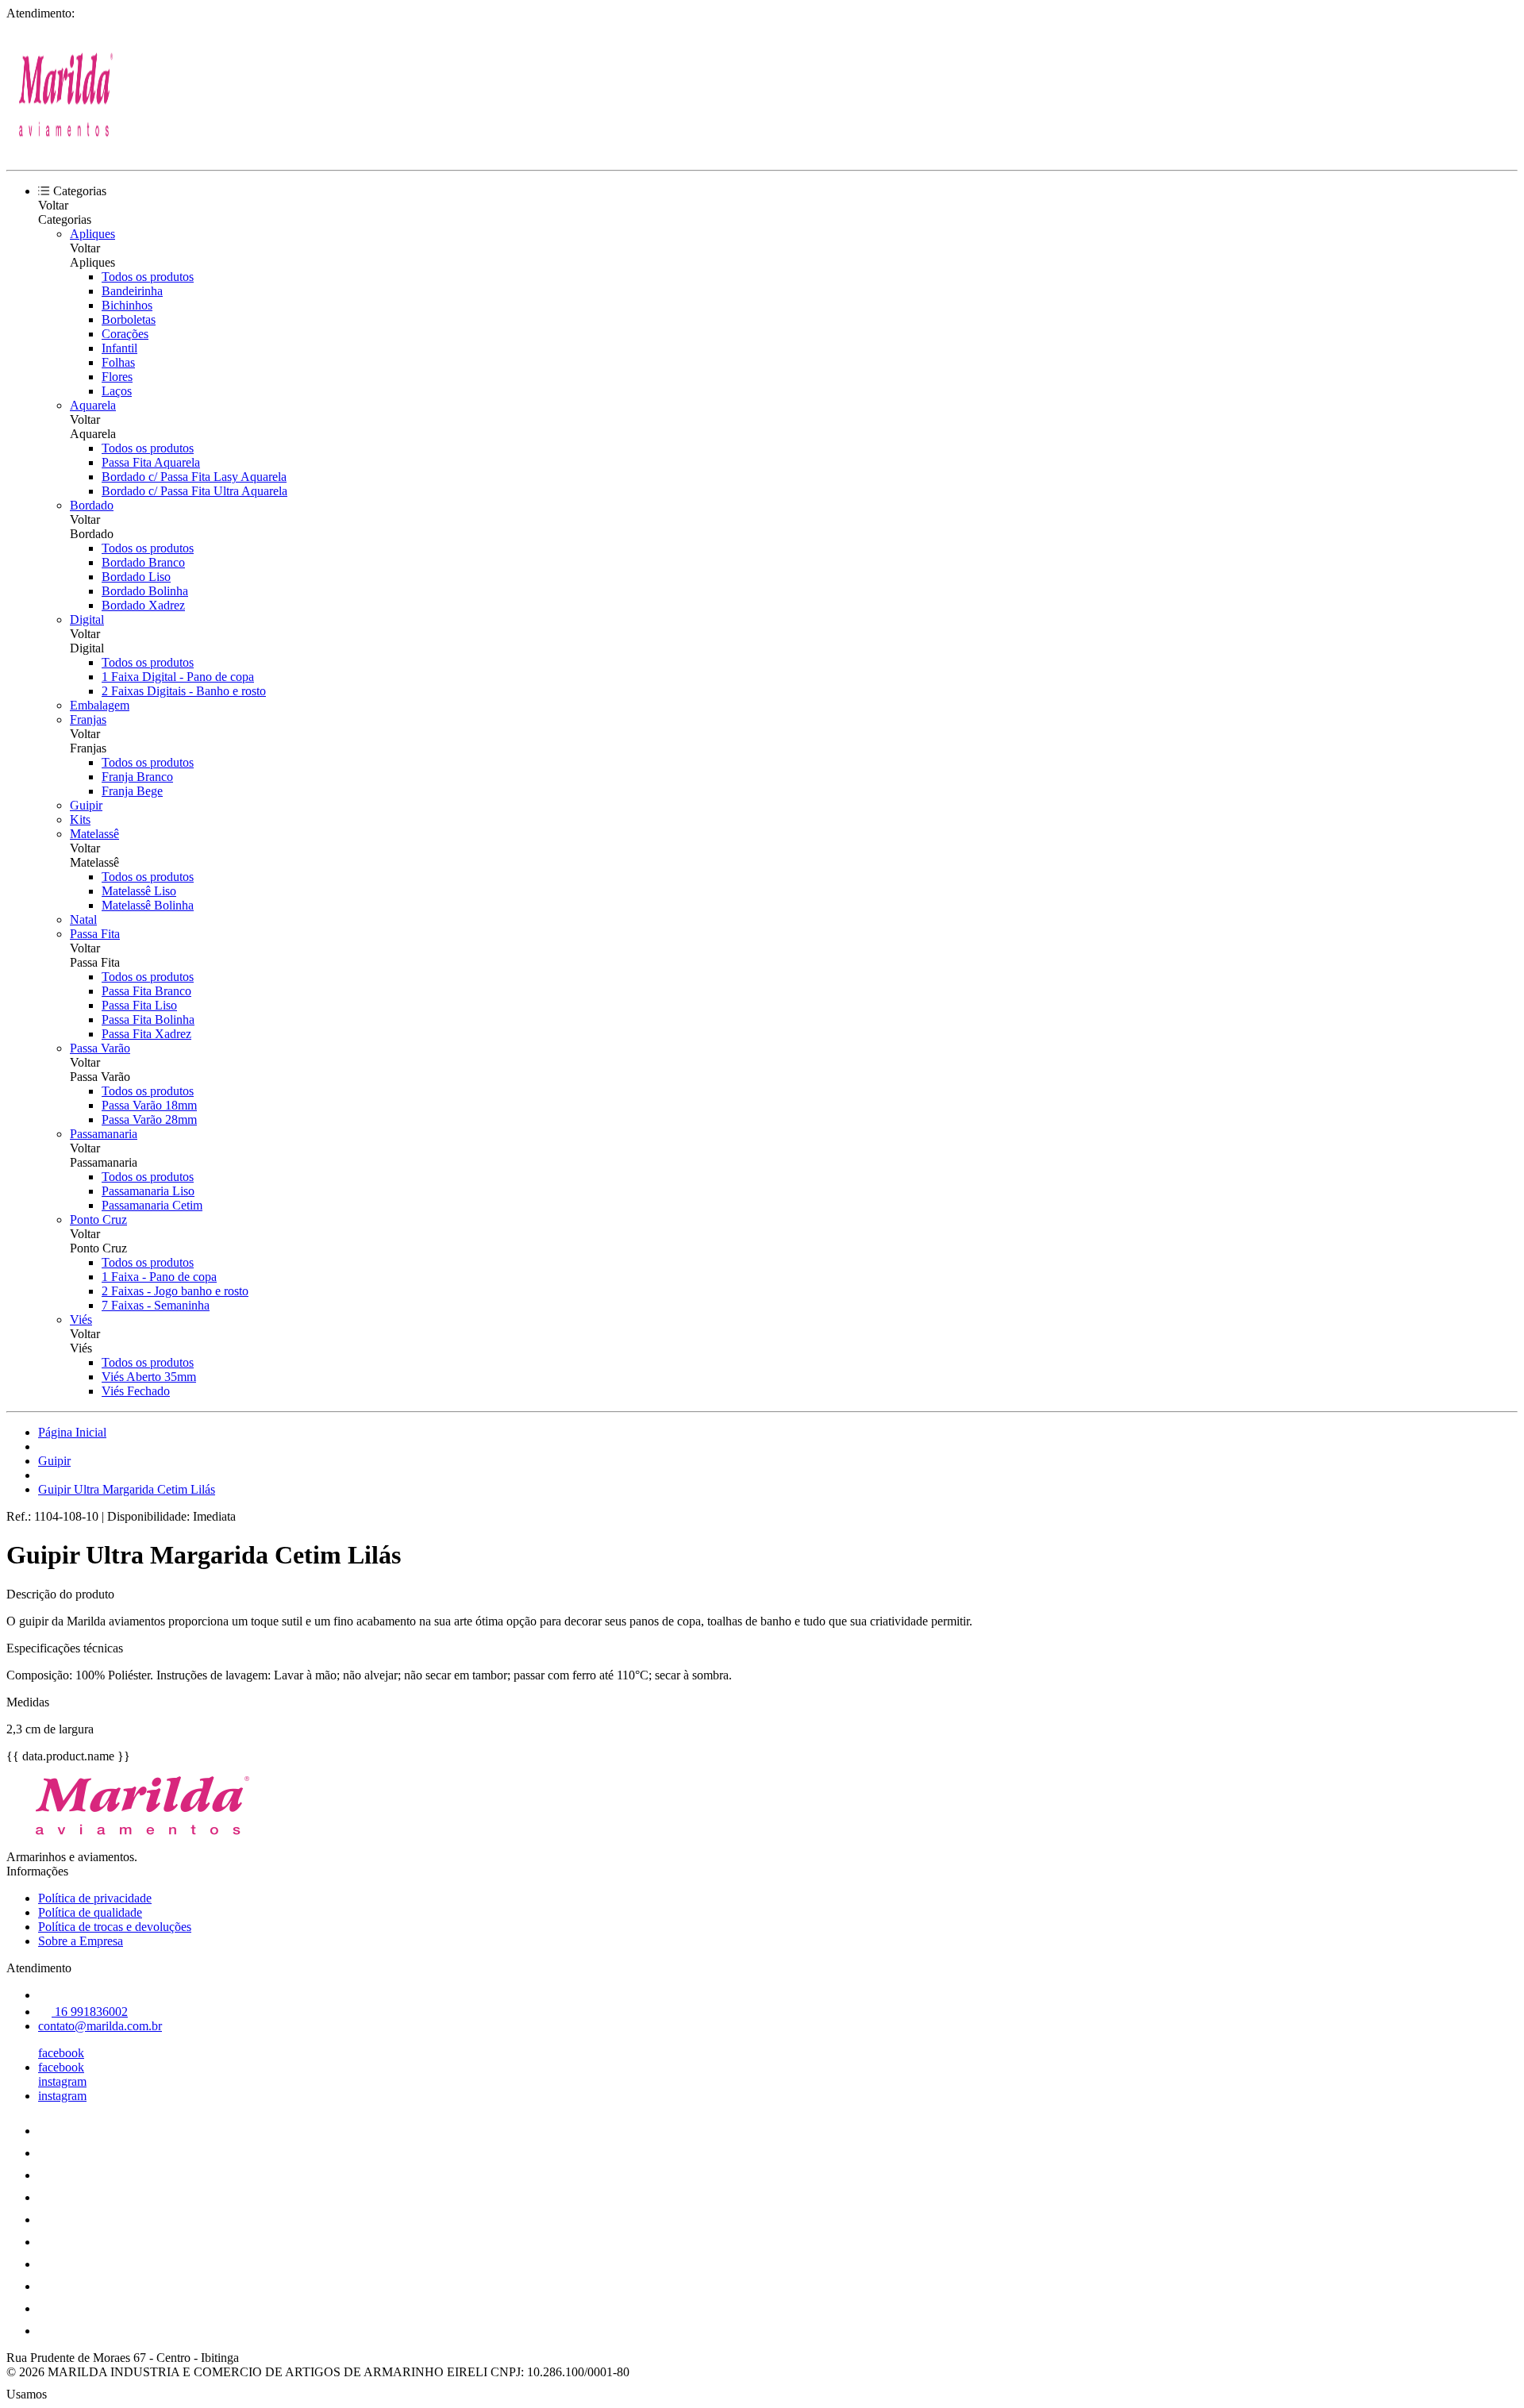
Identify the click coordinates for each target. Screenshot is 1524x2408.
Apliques (92, 234)
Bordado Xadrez (143, 605)
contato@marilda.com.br (100, 2026)
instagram (62, 2081)
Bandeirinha (132, 291)
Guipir (86, 805)
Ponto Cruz (98, 1219)
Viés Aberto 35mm (149, 1377)
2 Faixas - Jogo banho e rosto (175, 1291)
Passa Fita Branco (146, 991)
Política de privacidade (95, 1898)
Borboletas (129, 319)
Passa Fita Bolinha (148, 1019)
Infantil (119, 348)
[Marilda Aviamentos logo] (66, 150)
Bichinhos (127, 305)
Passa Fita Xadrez (146, 1034)
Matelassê (94, 834)
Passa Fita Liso (139, 1005)
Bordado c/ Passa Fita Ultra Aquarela (194, 491)
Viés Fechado (136, 1391)
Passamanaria (104, 1134)
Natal (83, 919)
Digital (87, 619)
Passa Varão (100, 1048)
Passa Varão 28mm (149, 1119)
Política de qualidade (90, 1912)
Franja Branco (137, 777)
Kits (80, 819)
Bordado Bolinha (145, 591)
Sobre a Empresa (81, 1941)
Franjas (88, 719)
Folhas (118, 362)
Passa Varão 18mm (149, 1105)
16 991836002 (90, 2012)
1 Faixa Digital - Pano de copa (178, 677)
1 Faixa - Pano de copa (159, 1277)
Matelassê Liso (139, 891)
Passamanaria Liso (148, 1191)
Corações (125, 334)
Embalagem (100, 705)
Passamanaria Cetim (152, 1205)
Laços (117, 391)
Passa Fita (95, 934)
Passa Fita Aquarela (151, 462)
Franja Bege (132, 791)
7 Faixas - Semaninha (156, 1305)
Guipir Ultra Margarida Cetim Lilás (127, 1489)
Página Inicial (72, 1432)
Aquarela (93, 405)
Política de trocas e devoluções (115, 1927)
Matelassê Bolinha (148, 905)
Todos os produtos (148, 277)
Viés (81, 1319)
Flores (117, 377)
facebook (61, 2053)
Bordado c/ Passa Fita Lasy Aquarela (194, 477)
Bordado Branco (143, 562)
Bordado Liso (136, 577)
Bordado (92, 505)
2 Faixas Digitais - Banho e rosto (184, 691)
